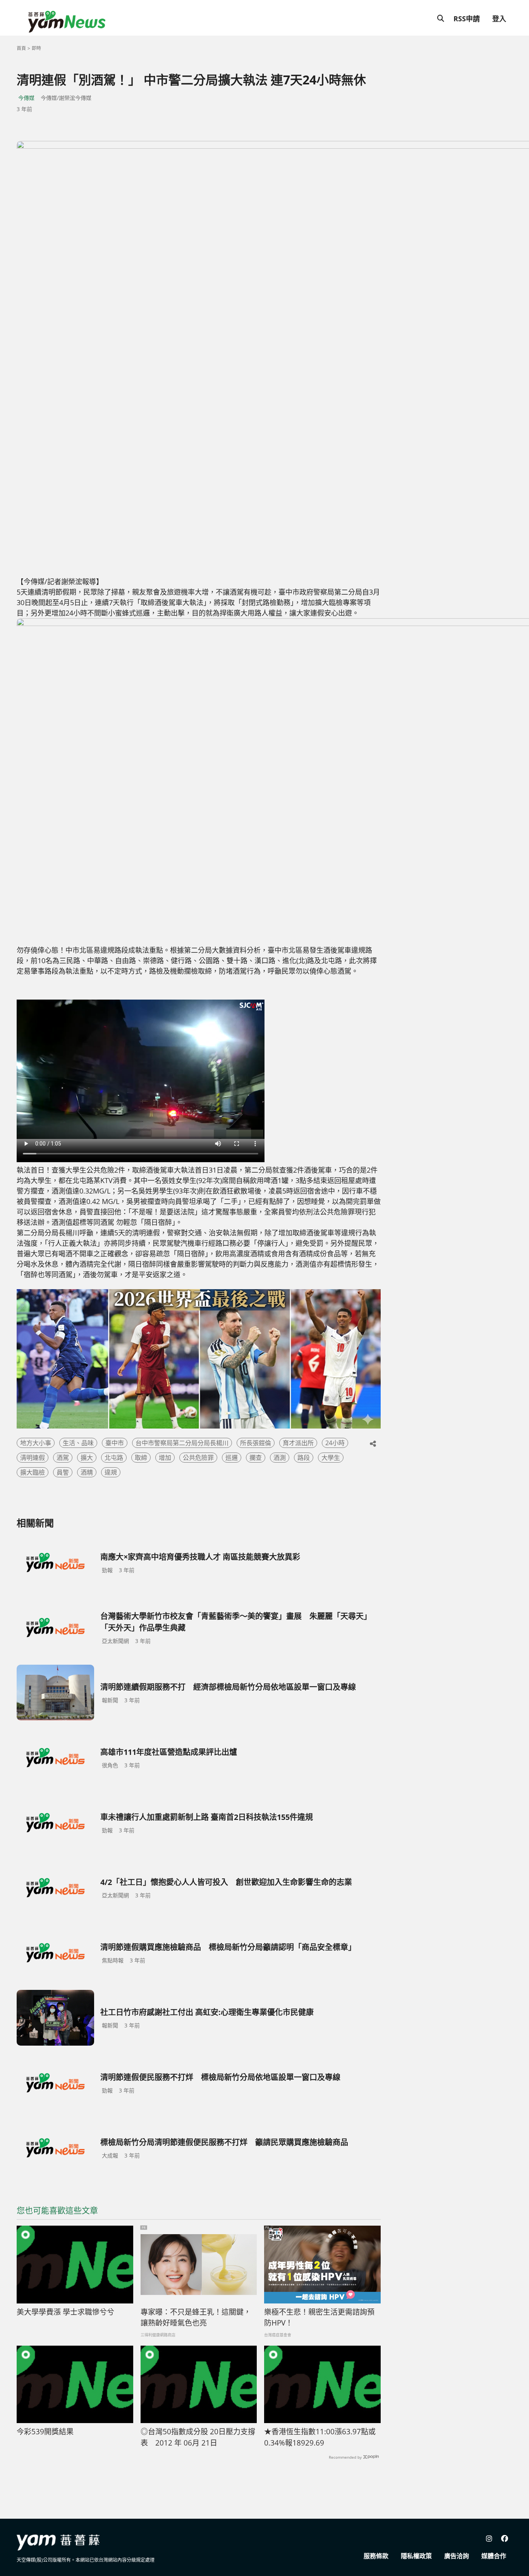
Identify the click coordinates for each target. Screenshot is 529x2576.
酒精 (87, 1472)
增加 (165, 1458)
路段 (304, 1458)
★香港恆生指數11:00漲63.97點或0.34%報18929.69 (320, 2437)
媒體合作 (494, 2556)
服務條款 (376, 2556)
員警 (63, 1472)
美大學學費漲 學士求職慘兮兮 (65, 2312)
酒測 (280, 1458)
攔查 (256, 1458)
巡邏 (232, 1458)
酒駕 (63, 1458)
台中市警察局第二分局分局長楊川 (182, 1443)
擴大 (87, 1458)
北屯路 (114, 1458)
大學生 (331, 1458)
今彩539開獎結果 (45, 2432)
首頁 (21, 48)
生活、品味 (78, 1443)
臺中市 (115, 1443)
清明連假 (33, 1458)
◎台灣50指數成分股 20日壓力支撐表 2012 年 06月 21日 (198, 2437)
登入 (499, 19)
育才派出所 (298, 1443)
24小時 (335, 1443)
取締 (141, 1458)
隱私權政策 (416, 2556)
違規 (111, 1472)
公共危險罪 (198, 1458)
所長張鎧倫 (256, 1443)
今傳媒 (26, 98)
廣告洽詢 (457, 2556)
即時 (36, 48)
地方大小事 (36, 1443)
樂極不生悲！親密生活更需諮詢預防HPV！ (319, 2318)
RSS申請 (467, 19)
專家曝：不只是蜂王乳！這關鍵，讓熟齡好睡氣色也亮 (196, 2318)
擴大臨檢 (33, 1472)
